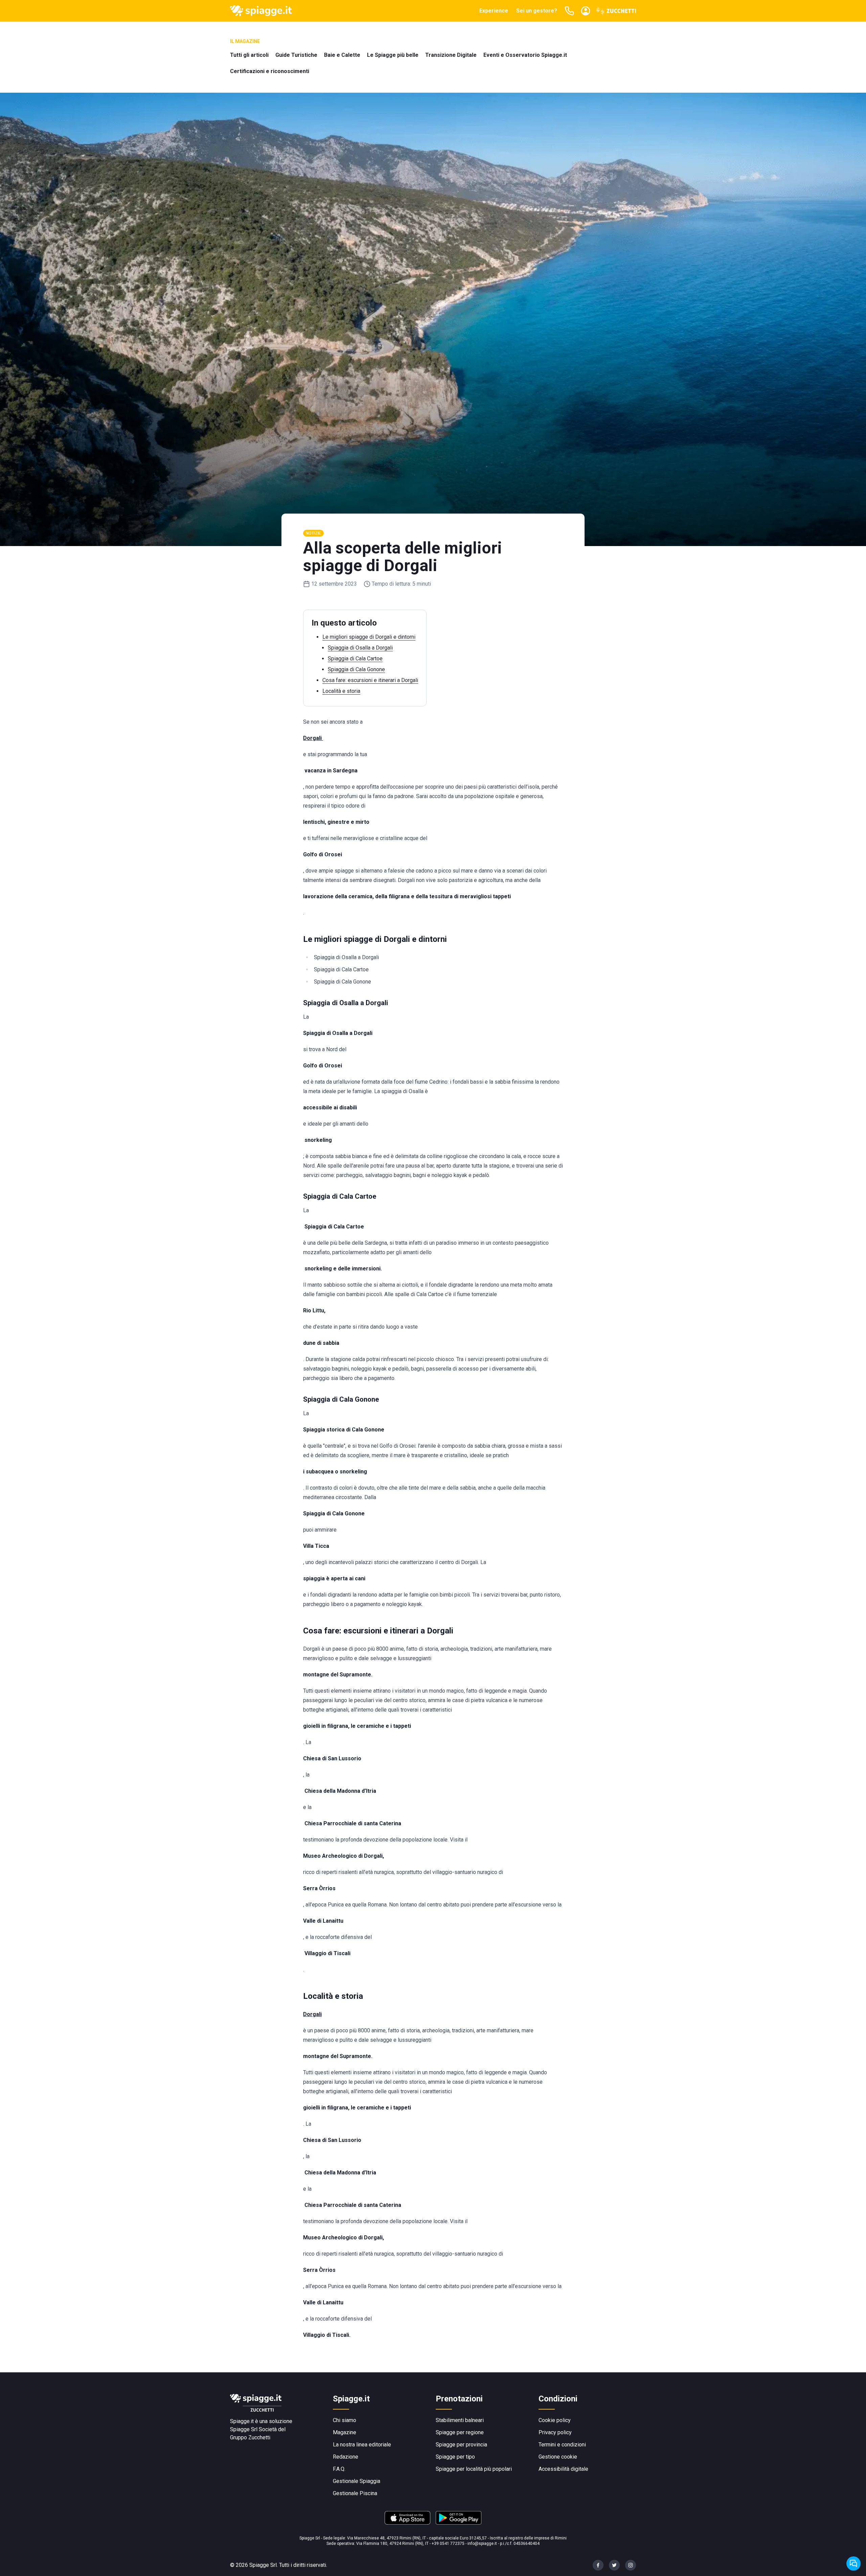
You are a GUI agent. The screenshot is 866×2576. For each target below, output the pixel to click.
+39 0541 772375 (448, 2544)
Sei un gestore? (537, 11)
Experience (494, 11)
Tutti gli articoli (249, 55)
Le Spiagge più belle (393, 55)
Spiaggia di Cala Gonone (356, 669)
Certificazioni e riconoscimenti (270, 71)
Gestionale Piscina (355, 2493)
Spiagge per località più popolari (474, 2469)
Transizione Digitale (451, 55)
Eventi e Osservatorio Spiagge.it (525, 55)
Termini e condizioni (562, 2445)
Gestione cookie (558, 2457)
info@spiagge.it (482, 2544)
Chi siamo (345, 2420)
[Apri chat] (853, 2563)
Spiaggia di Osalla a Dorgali (360, 648)
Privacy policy (555, 2432)
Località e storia (341, 691)
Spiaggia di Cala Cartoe (355, 659)
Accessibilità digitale (563, 2469)
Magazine (345, 2432)
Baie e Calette (342, 55)
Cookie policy (555, 2420)
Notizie (313, 533)
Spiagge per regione (460, 2432)
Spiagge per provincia (461, 2445)
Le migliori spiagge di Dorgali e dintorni (369, 637)
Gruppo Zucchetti (250, 2437)
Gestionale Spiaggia (357, 2481)
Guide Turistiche (296, 55)
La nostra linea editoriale (362, 2445)
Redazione (346, 2457)
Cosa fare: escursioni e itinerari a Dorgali (370, 680)
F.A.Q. (339, 2469)
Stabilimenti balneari (460, 2420)
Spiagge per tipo (455, 2457)
